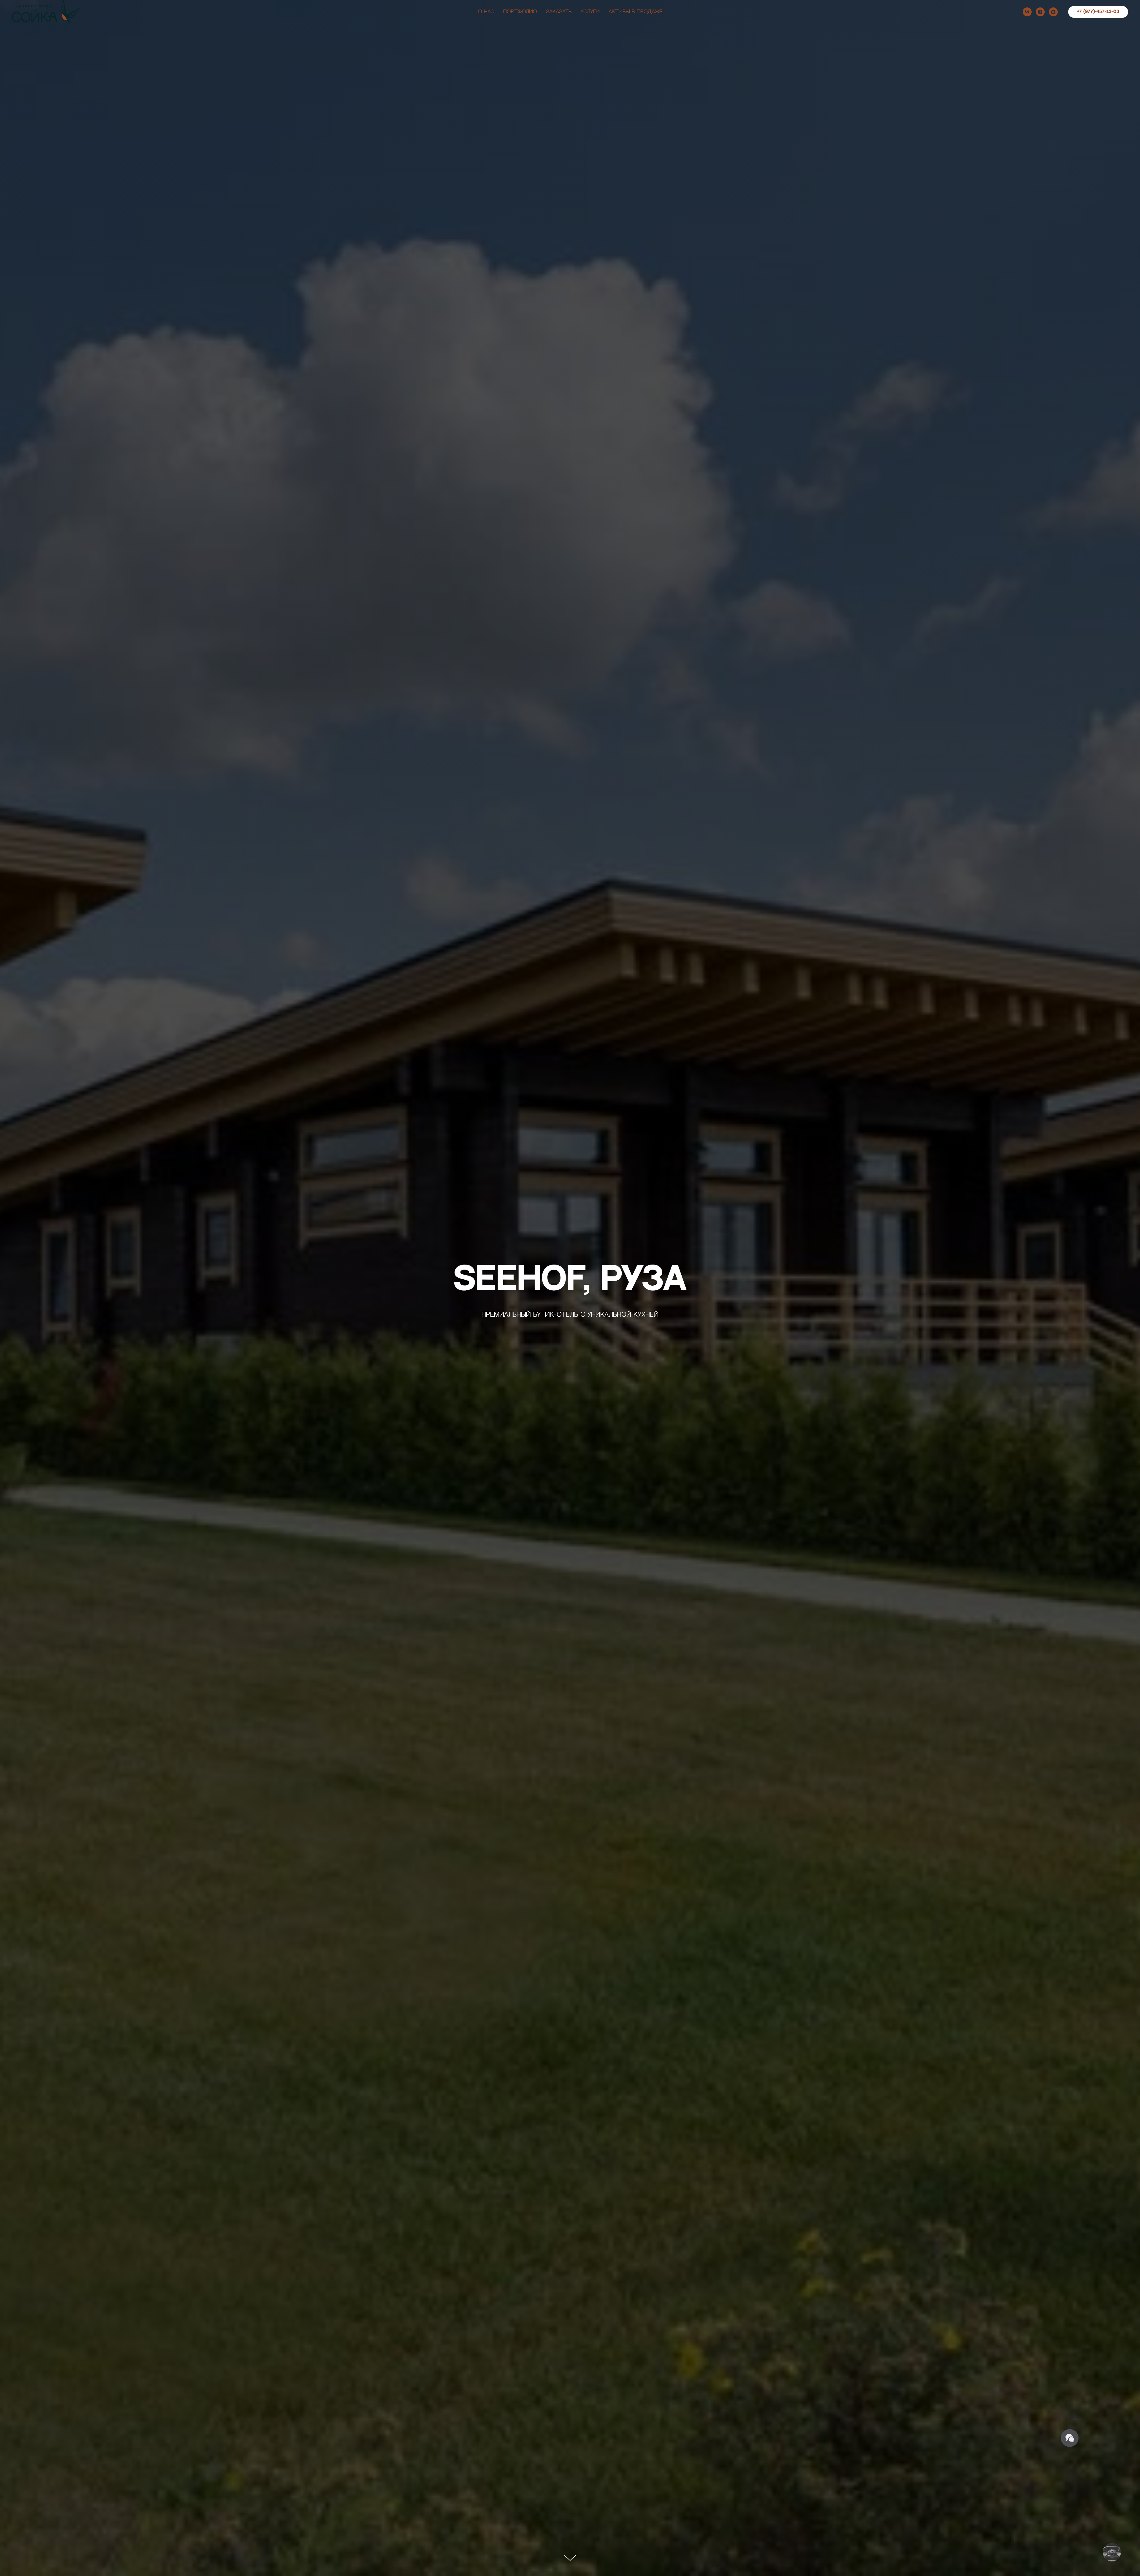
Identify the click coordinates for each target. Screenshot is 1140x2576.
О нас (486, 12)
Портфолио (520, 12)
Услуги (590, 12)
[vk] (1027, 12)
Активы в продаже (635, 12)
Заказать (559, 12)
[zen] (1040, 12)
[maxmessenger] (1053, 12)
